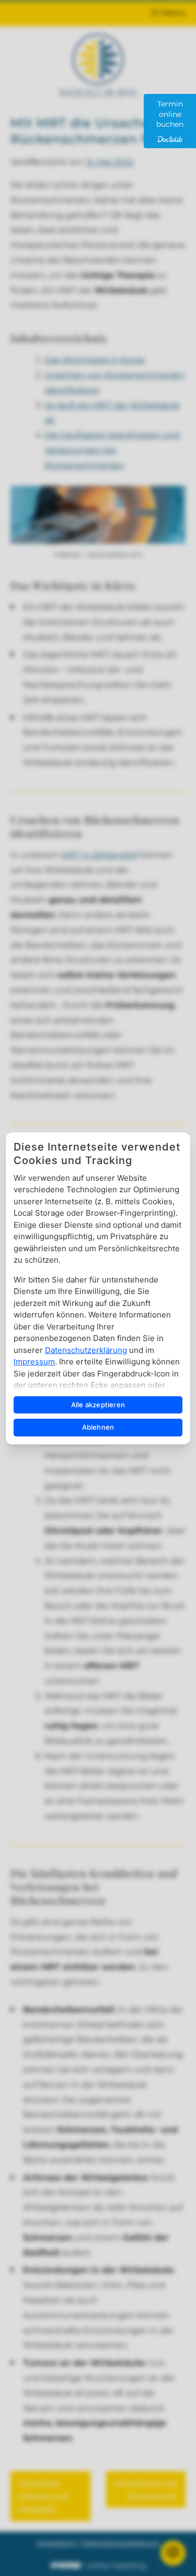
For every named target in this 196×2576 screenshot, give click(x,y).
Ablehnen (98, 1427)
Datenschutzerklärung (86, 1350)
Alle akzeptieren (98, 1405)
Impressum (34, 1362)
